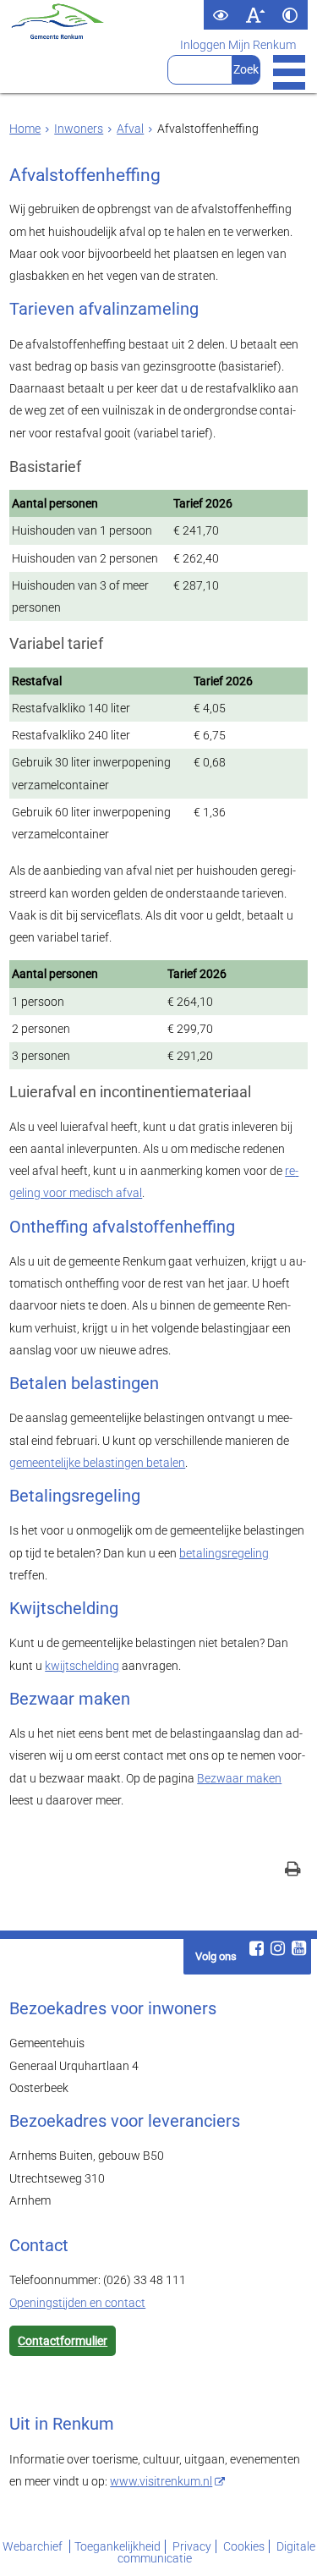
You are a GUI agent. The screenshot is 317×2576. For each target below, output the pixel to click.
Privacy (192, 2546)
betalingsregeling (224, 1553)
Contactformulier (63, 2341)
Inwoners (79, 129)
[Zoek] (246, 70)
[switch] (221, 15)
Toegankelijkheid (118, 2546)
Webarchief (34, 2546)
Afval (130, 129)
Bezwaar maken (239, 1778)
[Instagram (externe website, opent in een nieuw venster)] (278, 1948)
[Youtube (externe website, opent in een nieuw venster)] (299, 1948)
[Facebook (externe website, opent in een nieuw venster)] (257, 1948)
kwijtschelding (82, 1666)
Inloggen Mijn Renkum (238, 45)
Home (25, 129)
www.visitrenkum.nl (161, 2481)
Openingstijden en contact (77, 2303)
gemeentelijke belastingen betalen (97, 1463)
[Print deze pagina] (293, 1871)
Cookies (244, 2546)
